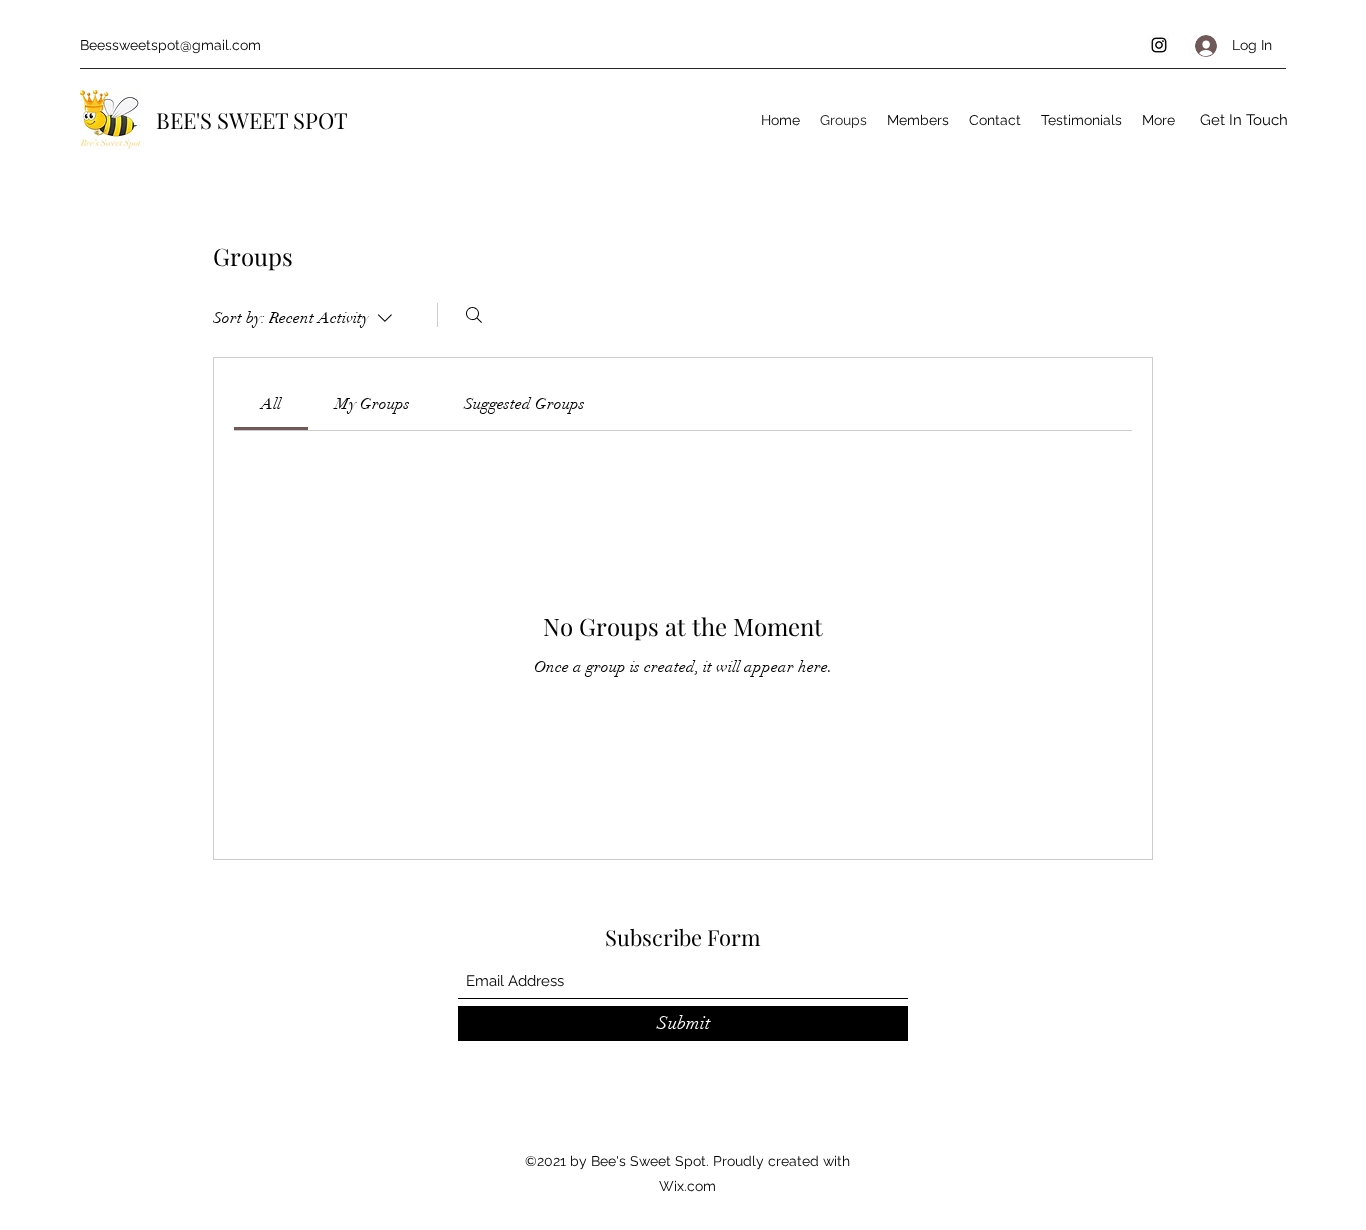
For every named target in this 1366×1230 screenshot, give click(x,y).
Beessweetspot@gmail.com (170, 45)
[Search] (474, 315)
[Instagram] (1159, 45)
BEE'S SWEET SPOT (252, 120)
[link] (271, 404)
